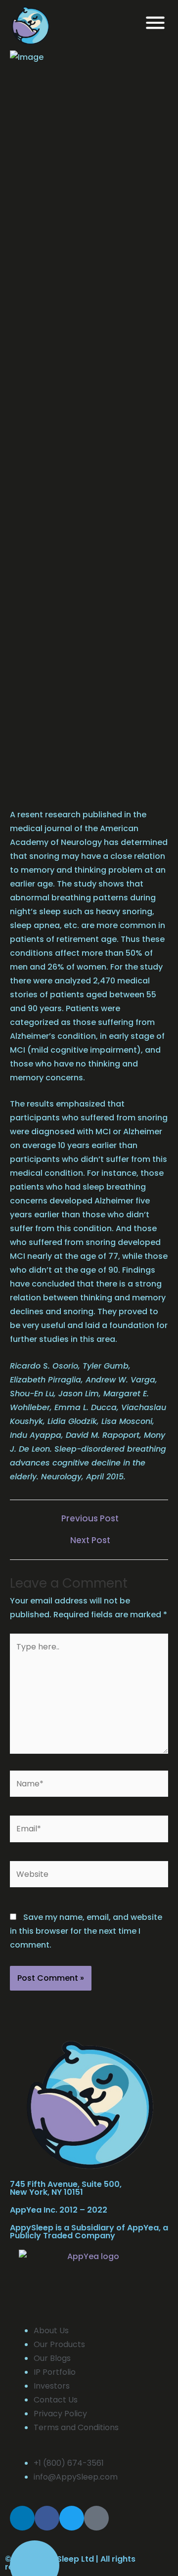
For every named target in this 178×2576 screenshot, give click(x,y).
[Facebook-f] (47, 2518)
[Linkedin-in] (22, 2518)
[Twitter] (72, 2518)
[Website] (89, 1876)
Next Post (90, 1540)
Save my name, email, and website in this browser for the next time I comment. (86, 1931)
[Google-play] (96, 2518)
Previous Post (90, 1519)
